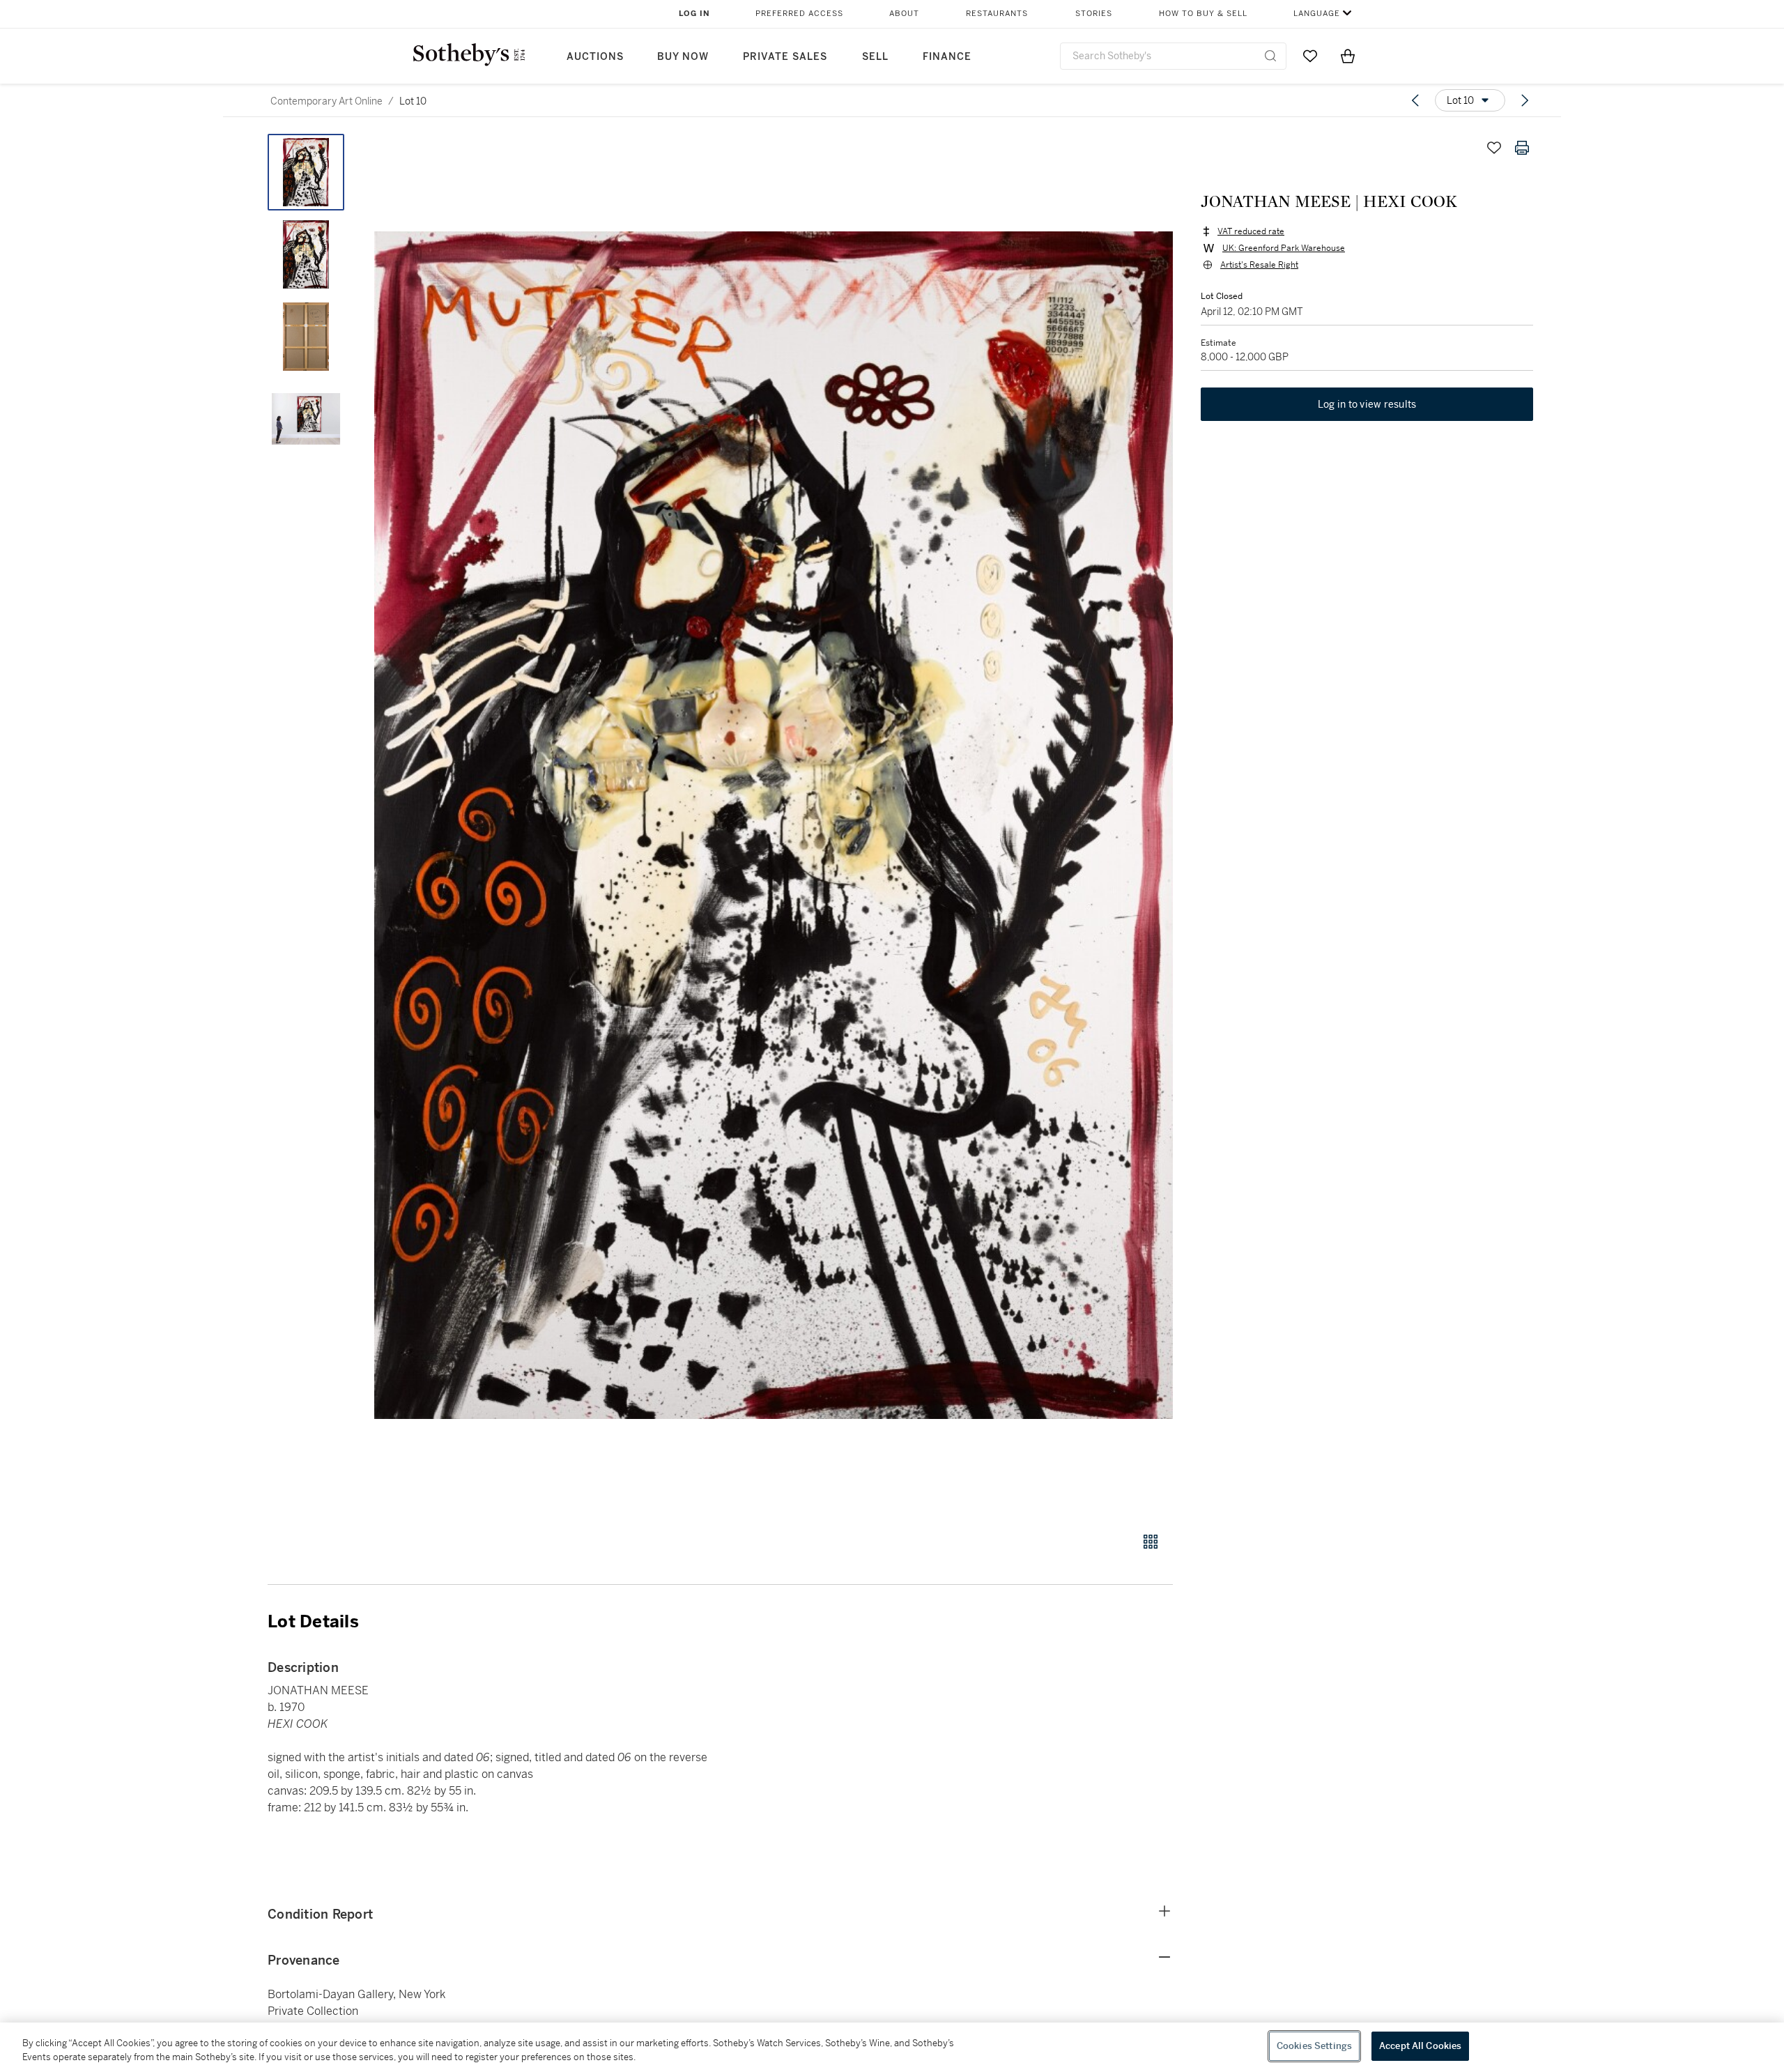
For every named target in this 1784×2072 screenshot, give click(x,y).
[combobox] (1173, 56)
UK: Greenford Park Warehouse (1284, 248)
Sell (875, 57)
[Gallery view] (1151, 1542)
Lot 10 (413, 101)
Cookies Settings (1314, 2046)
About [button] (904, 14)
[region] (892, 2047)
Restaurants (997, 14)
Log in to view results (1367, 404)
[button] (774, 825)
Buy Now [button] (683, 57)
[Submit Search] (1270, 56)
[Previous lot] (1415, 100)
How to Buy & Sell (1203, 14)
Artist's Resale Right (1259, 265)
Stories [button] (1094, 14)
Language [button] (1317, 14)
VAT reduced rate (1251, 231)
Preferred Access (799, 14)
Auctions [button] (595, 57)
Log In (694, 14)
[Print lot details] (1522, 148)
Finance (947, 57)
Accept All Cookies (1420, 2046)
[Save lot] (1494, 148)
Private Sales (785, 57)
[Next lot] (1525, 100)
